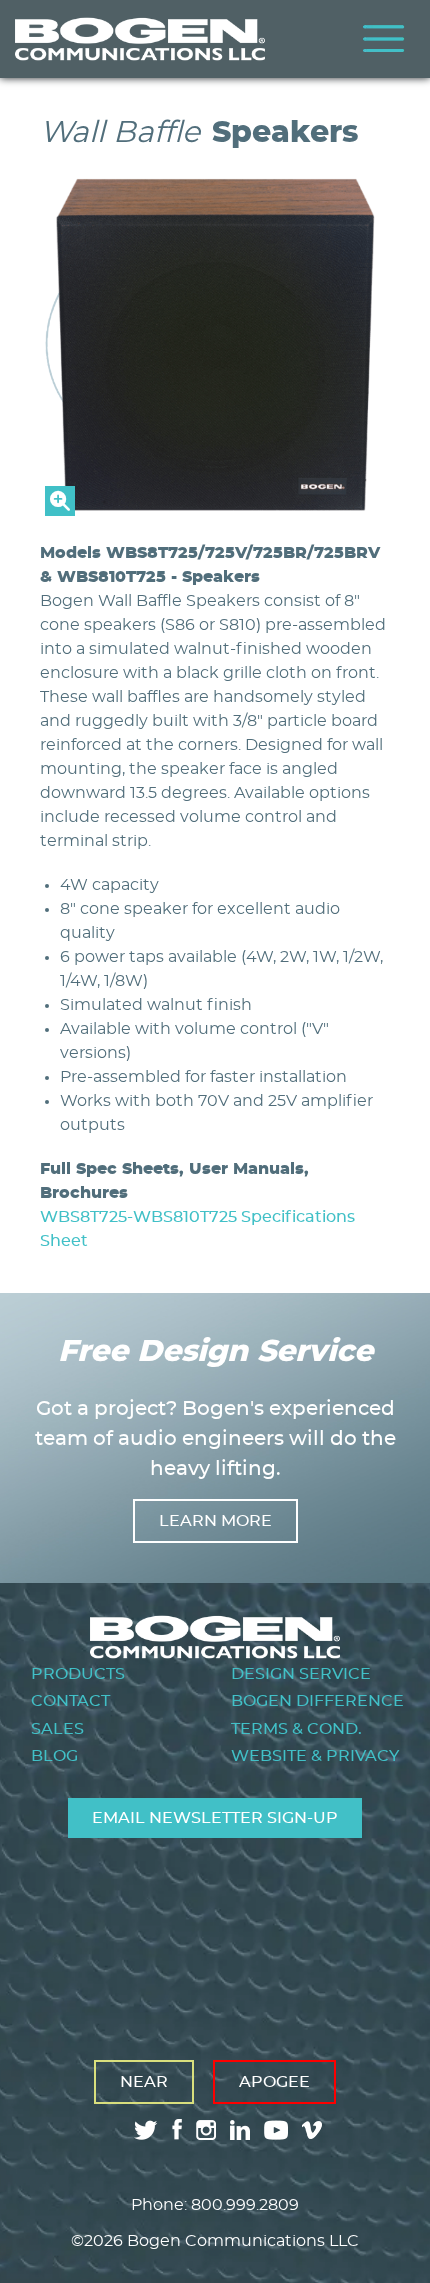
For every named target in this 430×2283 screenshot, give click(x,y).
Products (78, 1674)
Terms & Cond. (296, 1729)
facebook (177, 2129)
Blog (54, 1756)
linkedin (240, 2130)
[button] (215, 511)
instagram (206, 2130)
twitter (146, 2130)
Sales (57, 1729)
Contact (70, 1701)
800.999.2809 (245, 2205)
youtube (276, 2130)
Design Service (301, 1674)
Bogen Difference (317, 1701)
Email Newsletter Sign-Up (215, 1818)
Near (144, 2082)
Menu (384, 39)
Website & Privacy (315, 1756)
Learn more (215, 1521)
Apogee (274, 2082)
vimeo (314, 2130)
